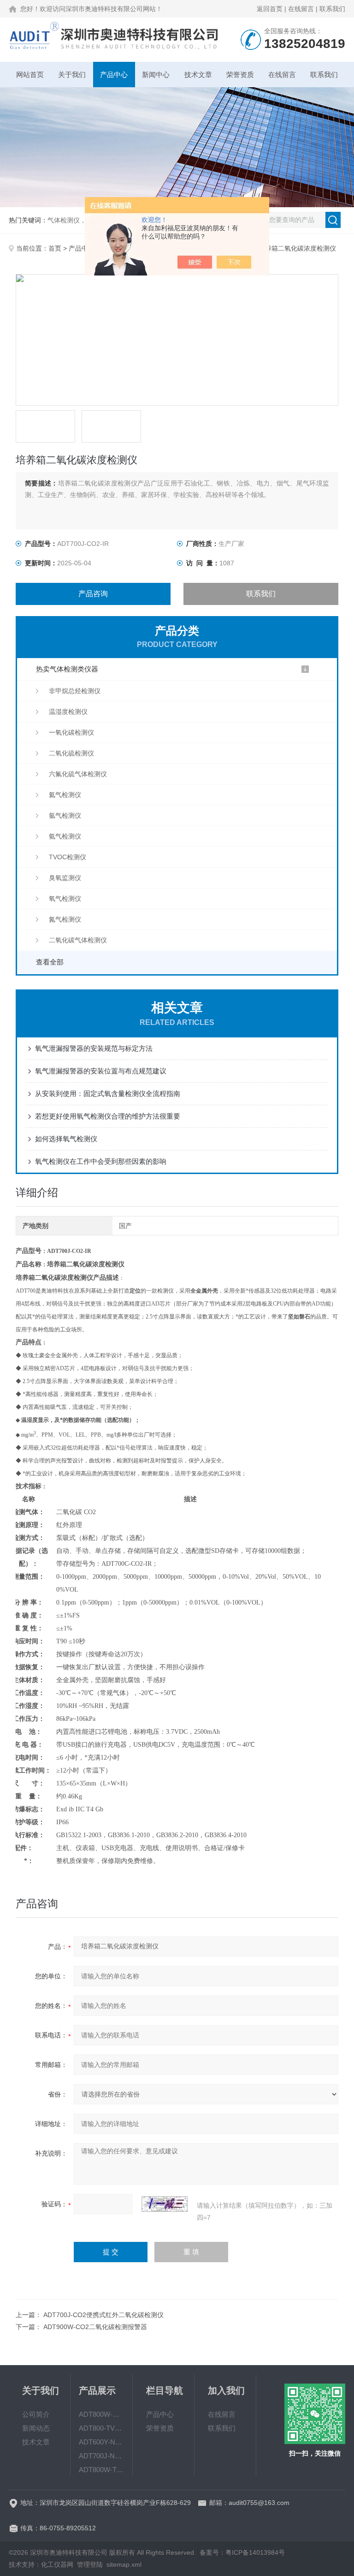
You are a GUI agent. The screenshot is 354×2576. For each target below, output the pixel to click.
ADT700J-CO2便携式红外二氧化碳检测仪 (103, 2315)
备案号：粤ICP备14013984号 (242, 2552)
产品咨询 (93, 594)
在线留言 (301, 9)
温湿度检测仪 (68, 712)
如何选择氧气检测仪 (66, 1139)
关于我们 (72, 75)
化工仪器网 (57, 2564)
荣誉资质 (240, 75)
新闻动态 (36, 2428)
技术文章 (198, 75)
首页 (55, 248)
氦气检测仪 (65, 795)
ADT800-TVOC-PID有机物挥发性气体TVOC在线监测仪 (101, 2428)
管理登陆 (90, 2564)
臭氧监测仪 (65, 878)
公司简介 (36, 2414)
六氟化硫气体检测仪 (78, 774)
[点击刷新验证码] (165, 2204)
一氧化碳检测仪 (71, 732)
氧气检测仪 (65, 899)
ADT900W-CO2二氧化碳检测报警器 (95, 2327)
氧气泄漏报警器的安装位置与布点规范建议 (101, 1071)
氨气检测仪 (65, 836)
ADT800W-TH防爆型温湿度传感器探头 (101, 2470)
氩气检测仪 (65, 815)
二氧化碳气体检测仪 (78, 940)
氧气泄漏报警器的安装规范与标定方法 (94, 1048)
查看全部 (50, 962)
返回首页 (270, 9)
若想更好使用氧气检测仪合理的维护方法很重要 (108, 1116)
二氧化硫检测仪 (71, 753)
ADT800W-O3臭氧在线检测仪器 (101, 2414)
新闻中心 (156, 75)
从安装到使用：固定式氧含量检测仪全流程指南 (108, 1093)
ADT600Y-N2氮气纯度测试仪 (101, 2442)
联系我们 (332, 9)
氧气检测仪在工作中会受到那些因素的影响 (101, 1161)
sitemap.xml (124, 2564)
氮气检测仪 (65, 919)
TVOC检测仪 (68, 857)
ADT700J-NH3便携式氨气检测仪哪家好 (101, 2456)
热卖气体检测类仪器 (67, 669)
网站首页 (30, 75)
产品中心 (114, 75)
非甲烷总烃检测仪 (75, 691)
